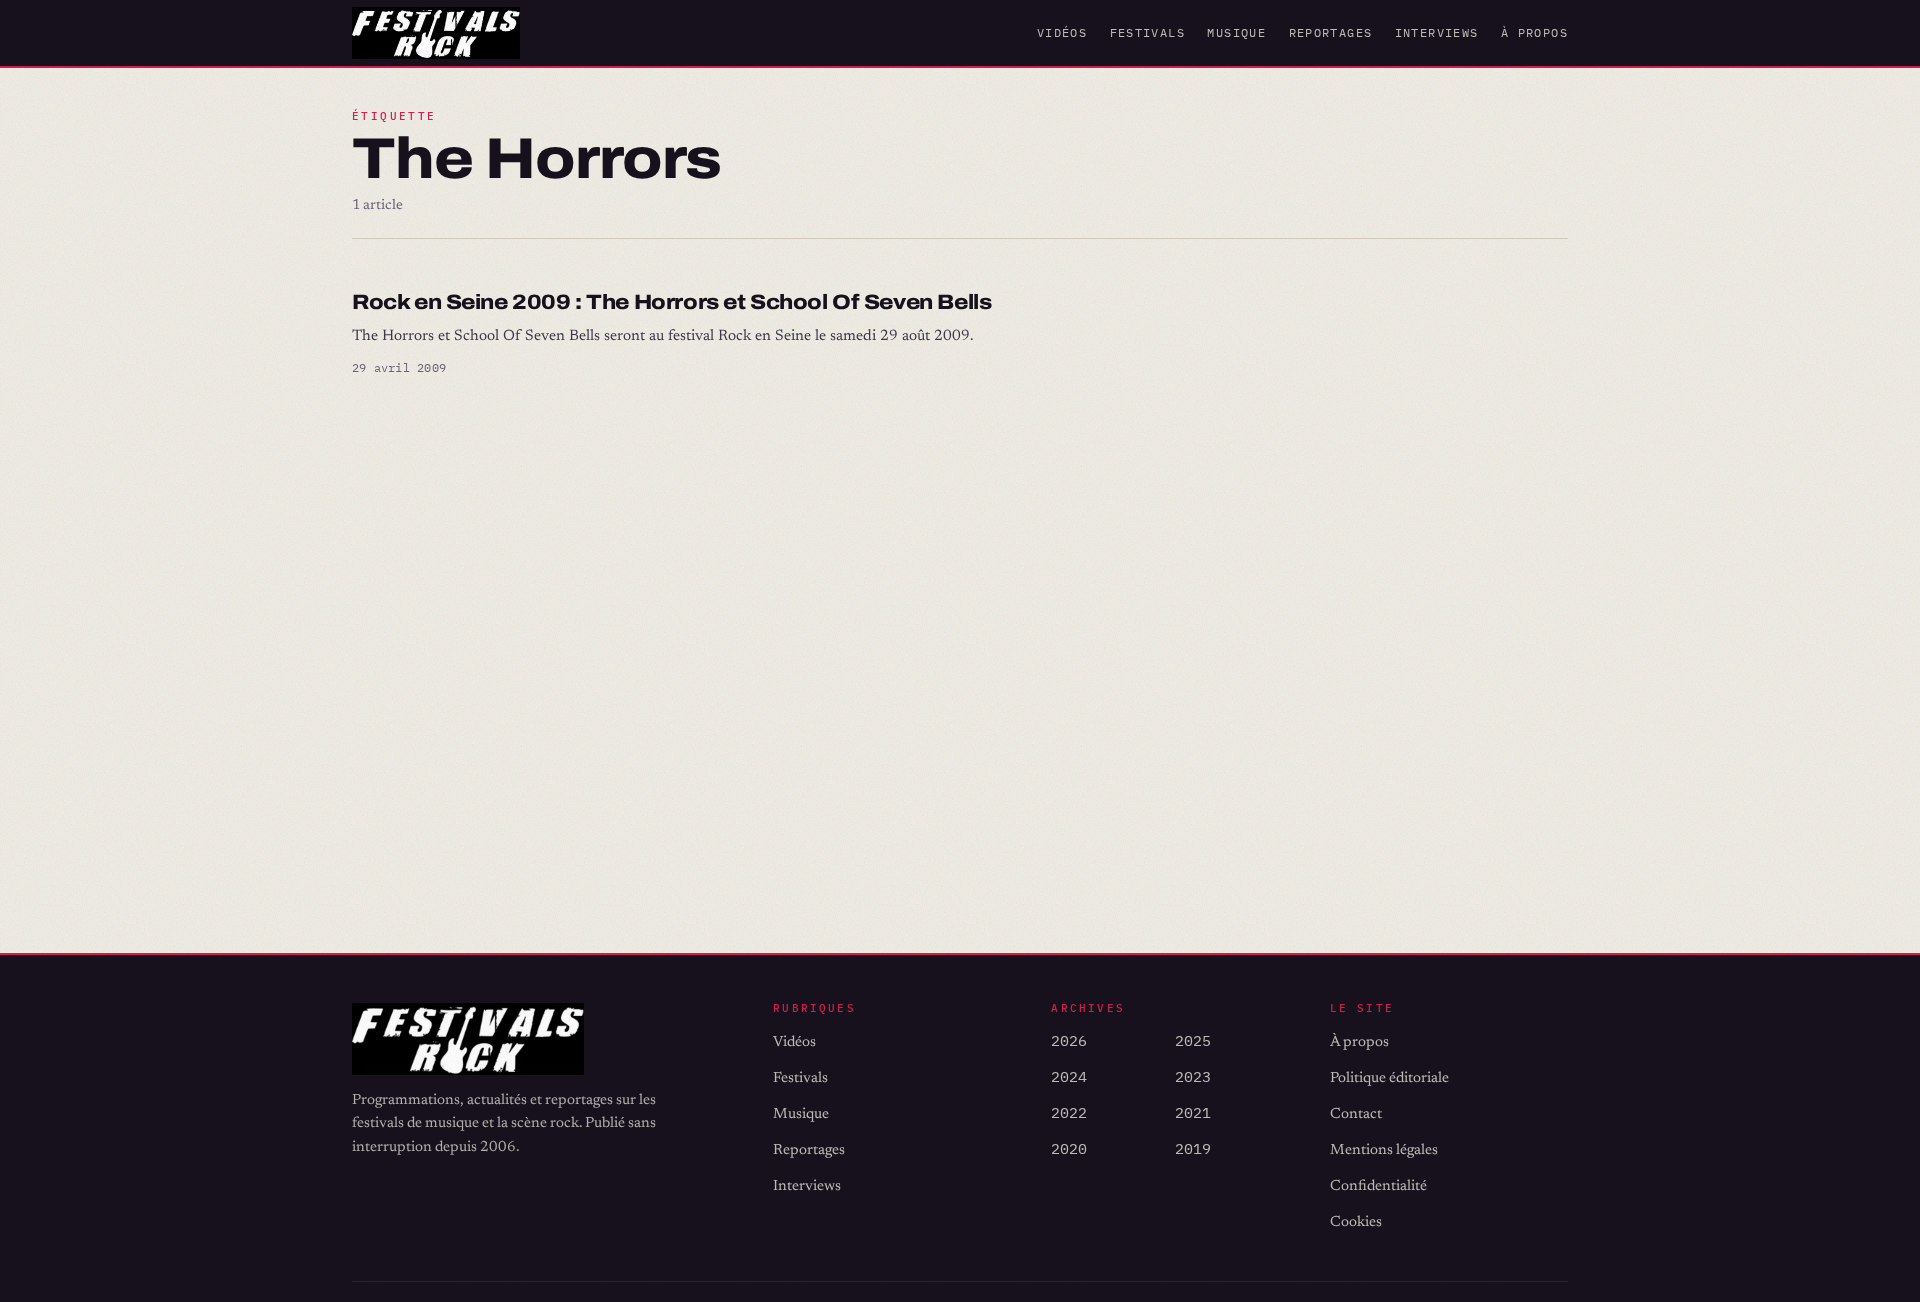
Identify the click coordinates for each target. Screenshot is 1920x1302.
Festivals (1147, 32)
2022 (1069, 1112)
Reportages (1331, 32)
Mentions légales (1384, 1150)
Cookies (1356, 1222)
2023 (1193, 1076)
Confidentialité (1378, 1186)
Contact (1356, 1114)
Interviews (1437, 32)
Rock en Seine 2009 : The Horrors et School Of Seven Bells (671, 302)
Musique (1236, 32)
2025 (1193, 1040)
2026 (1069, 1040)
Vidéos (1062, 32)
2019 (1193, 1148)
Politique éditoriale (1389, 1078)
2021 (1193, 1112)
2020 (1069, 1148)
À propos (1534, 32)
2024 (1069, 1076)
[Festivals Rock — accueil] (436, 33)
